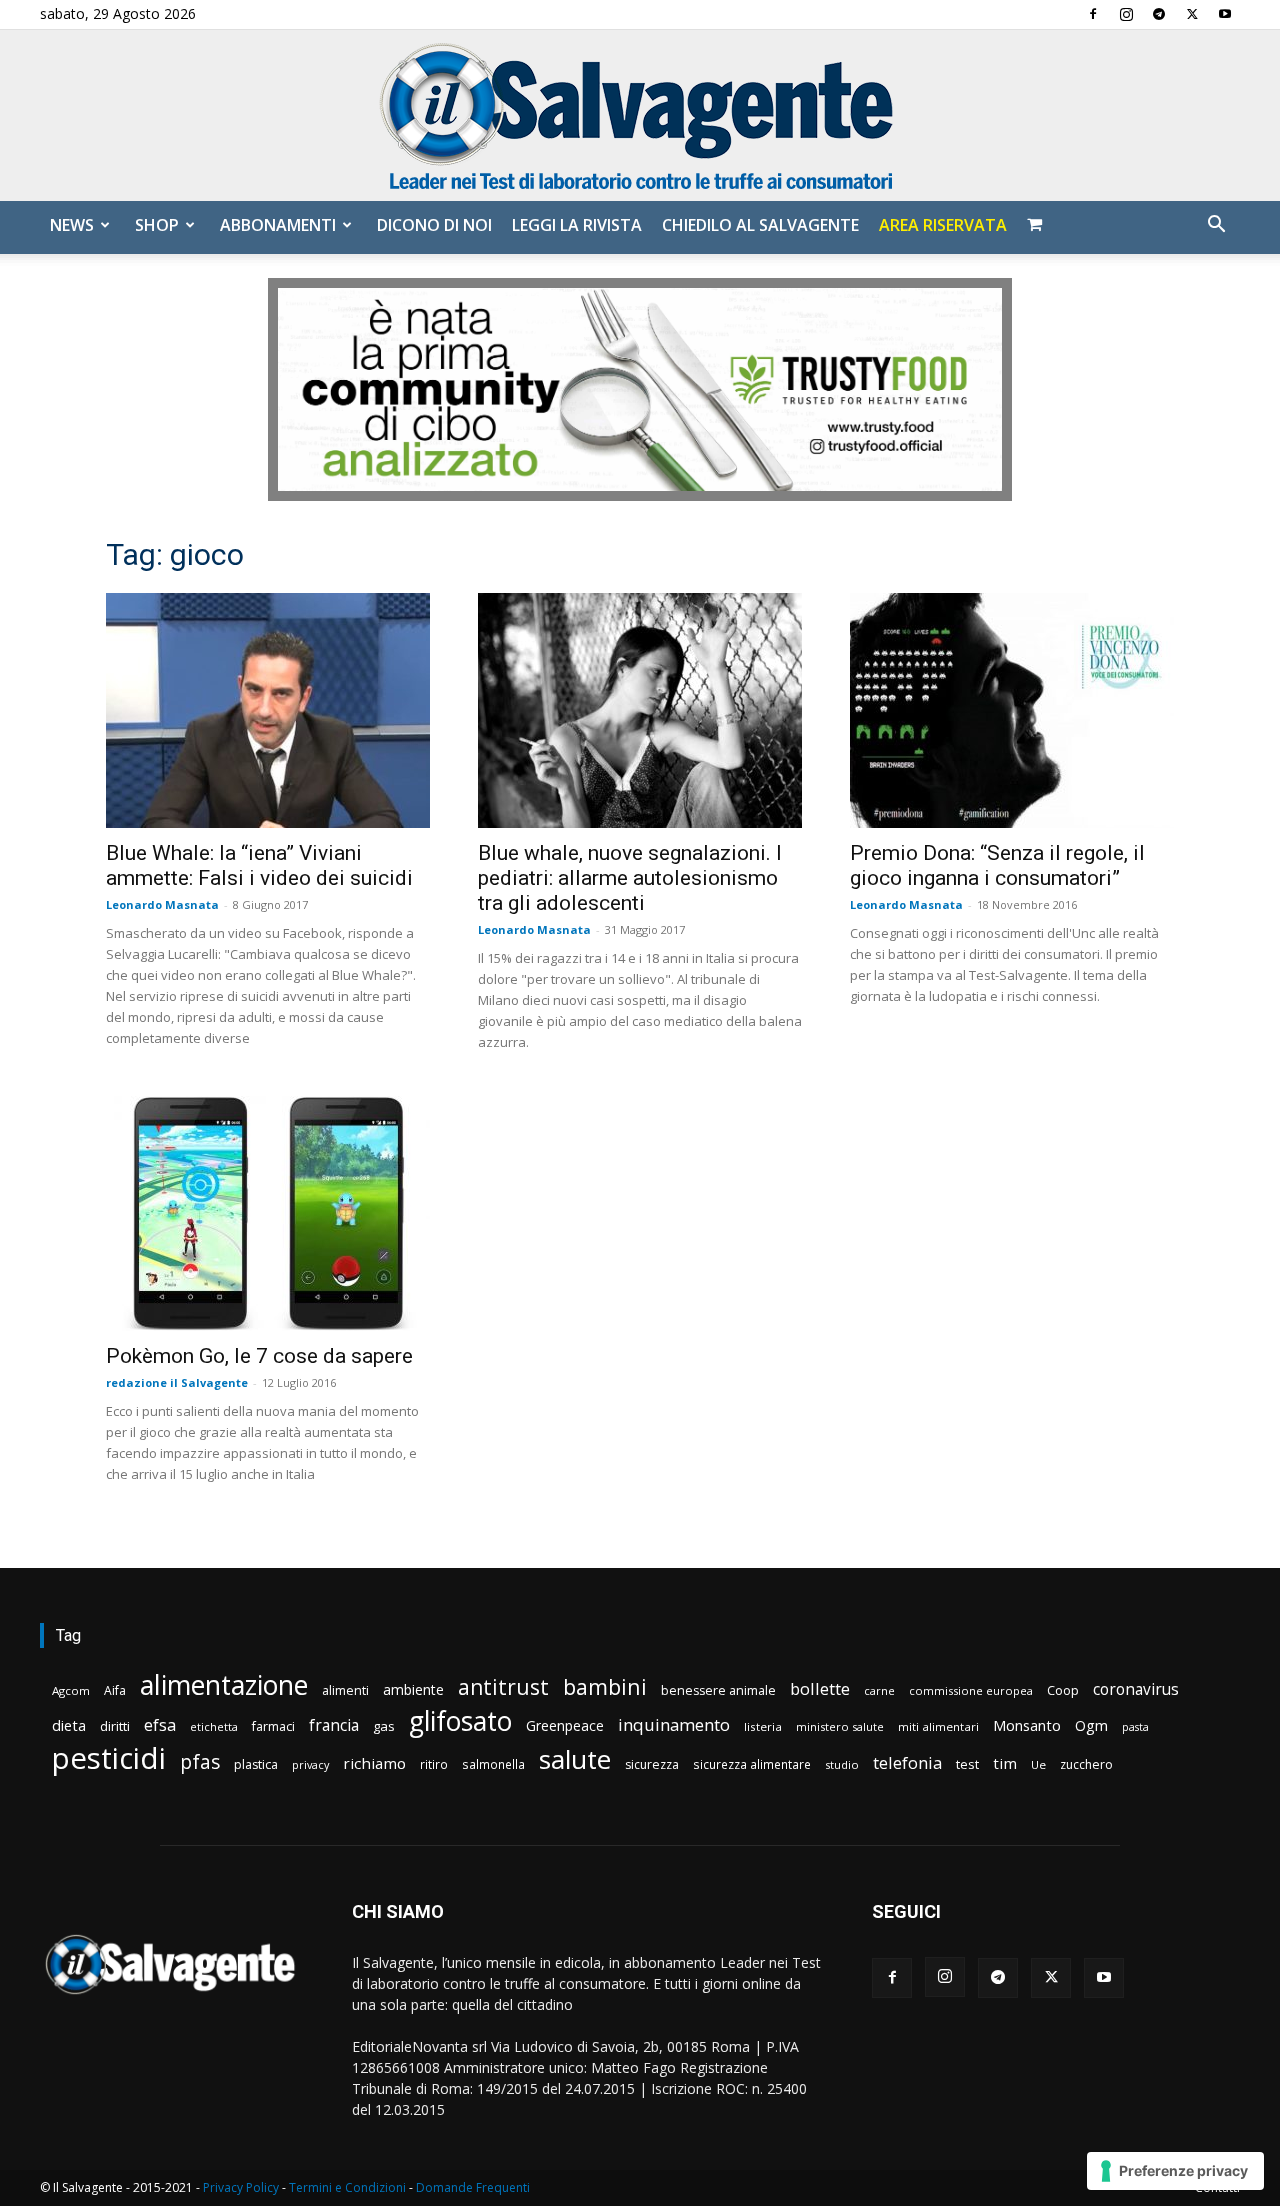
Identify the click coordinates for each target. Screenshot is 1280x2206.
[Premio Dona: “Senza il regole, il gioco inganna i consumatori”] (1012, 710)
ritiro (434, 1764)
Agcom (71, 1690)
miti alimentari (938, 1726)
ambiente (413, 1689)
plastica (256, 1764)
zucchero (1086, 1764)
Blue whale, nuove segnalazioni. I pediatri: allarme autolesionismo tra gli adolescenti (630, 878)
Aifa (115, 1690)
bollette (820, 1688)
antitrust (503, 1686)
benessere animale (718, 1690)
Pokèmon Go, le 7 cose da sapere (259, 1356)
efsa (160, 1725)
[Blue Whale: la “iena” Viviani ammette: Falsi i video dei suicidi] (268, 710)
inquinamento (674, 1724)
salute (575, 1759)
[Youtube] (1225, 14)
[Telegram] (1159, 14)
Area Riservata (943, 225)
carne (879, 1690)
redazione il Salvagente (177, 1382)
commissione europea (971, 1690)
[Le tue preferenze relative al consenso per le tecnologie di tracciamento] (1175, 2171)
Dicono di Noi (434, 225)
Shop (157, 225)
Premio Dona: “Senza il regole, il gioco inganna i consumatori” (997, 865)
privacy (310, 1764)
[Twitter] (1192, 14)
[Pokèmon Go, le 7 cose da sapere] (268, 1213)
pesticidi (109, 1758)
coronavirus (1136, 1689)
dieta (69, 1725)
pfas (200, 1762)
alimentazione (224, 1684)
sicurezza (652, 1764)
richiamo (374, 1763)
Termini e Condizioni (347, 2187)
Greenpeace (565, 1725)
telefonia (907, 1762)
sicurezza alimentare (752, 1764)
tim (1005, 1763)
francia (334, 1725)
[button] (1216, 226)
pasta (1135, 1727)
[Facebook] (1093, 14)
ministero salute (840, 1726)
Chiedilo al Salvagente (760, 225)
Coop (1063, 1690)
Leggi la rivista (577, 225)
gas (384, 1726)
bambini (605, 1686)
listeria (763, 1726)
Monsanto (1027, 1725)
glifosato (460, 1721)
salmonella (493, 1764)
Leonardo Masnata (162, 904)
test (967, 1764)
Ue (1038, 1764)
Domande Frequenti (473, 2187)
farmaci (273, 1726)
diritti (115, 1726)
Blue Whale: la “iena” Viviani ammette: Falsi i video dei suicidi (259, 865)
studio (842, 1764)
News (72, 225)
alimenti (345, 1690)
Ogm (1091, 1725)
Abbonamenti (278, 225)
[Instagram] (1126, 14)
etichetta (214, 1726)
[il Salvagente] (640, 115)
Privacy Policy (241, 2187)
